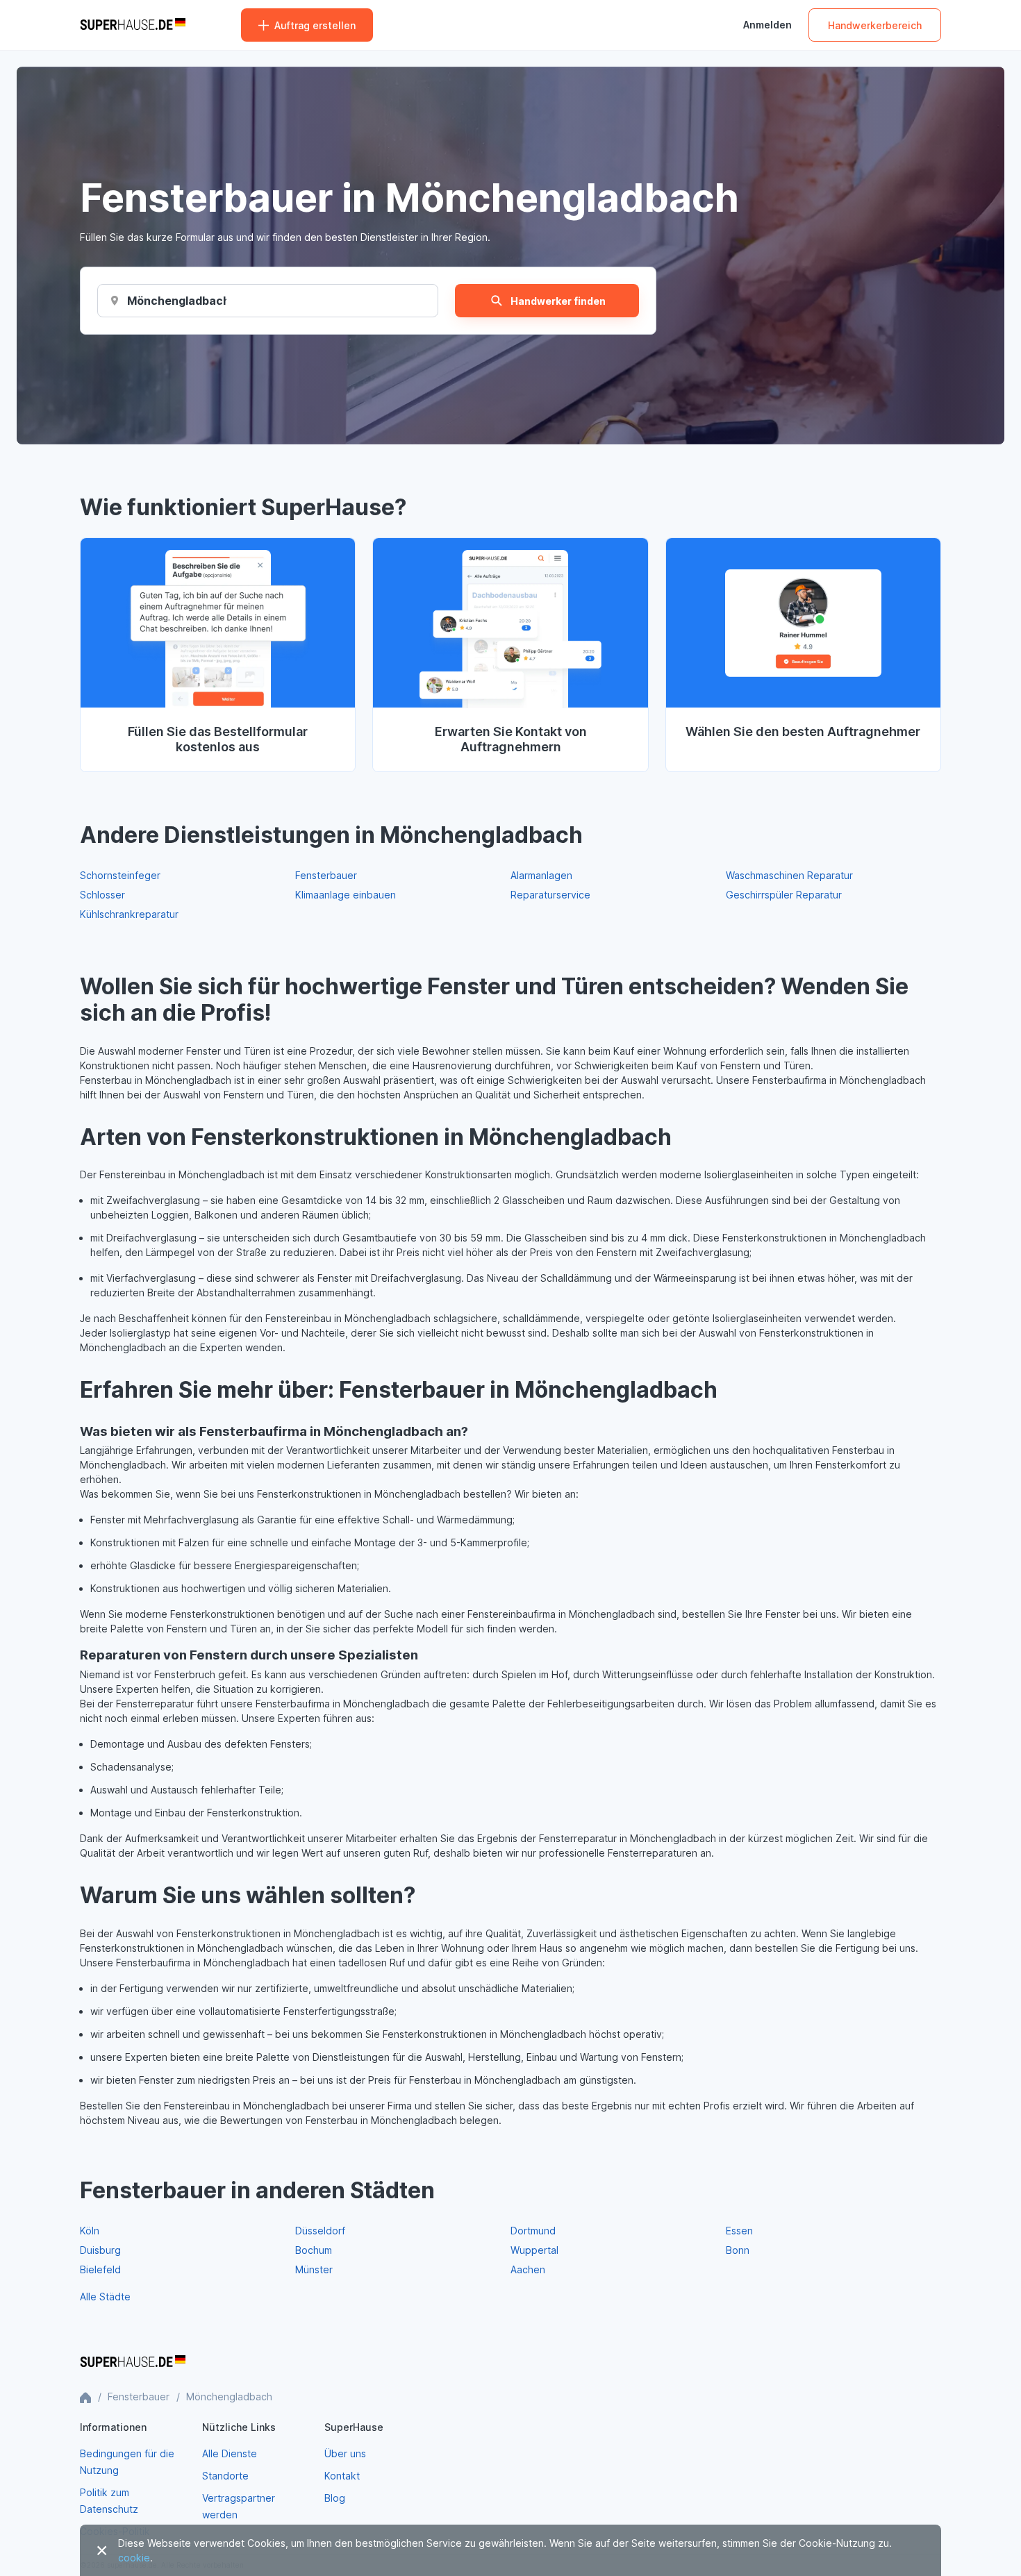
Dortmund (533, 2231)
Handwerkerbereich (875, 25)
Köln (90, 2231)
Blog (335, 2498)
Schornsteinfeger (120, 875)
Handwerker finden (558, 301)
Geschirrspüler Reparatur (784, 895)
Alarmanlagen (541, 875)
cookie (134, 2558)
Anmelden (767, 25)
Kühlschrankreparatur (129, 914)
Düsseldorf (320, 2231)
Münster (314, 2269)
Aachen (528, 2269)
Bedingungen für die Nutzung (127, 2462)
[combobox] (177, 301)
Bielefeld (100, 2269)
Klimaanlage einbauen (346, 895)
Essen (739, 2231)
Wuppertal (534, 2250)
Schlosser (102, 895)
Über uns (345, 2453)
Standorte (225, 2476)
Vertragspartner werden (239, 2506)
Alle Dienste (230, 2453)
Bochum (314, 2250)
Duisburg (100, 2250)
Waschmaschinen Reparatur (789, 875)
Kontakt (342, 2476)
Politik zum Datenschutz (109, 2501)
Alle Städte (105, 2297)
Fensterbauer (326, 875)
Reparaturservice (550, 895)
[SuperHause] (133, 25)
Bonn (738, 2250)
